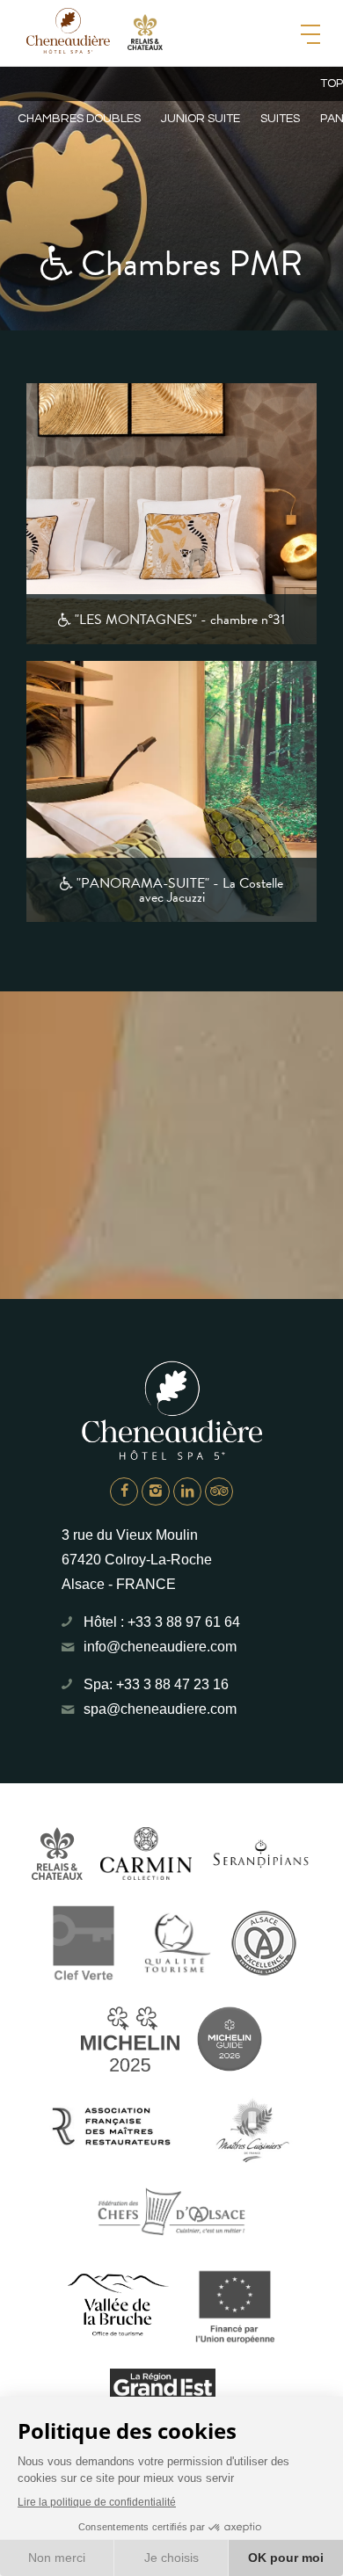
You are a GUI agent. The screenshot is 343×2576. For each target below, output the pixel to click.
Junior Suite (201, 119)
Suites (280, 119)
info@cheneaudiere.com (160, 1647)
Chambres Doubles (79, 119)
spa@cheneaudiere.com (160, 1709)
